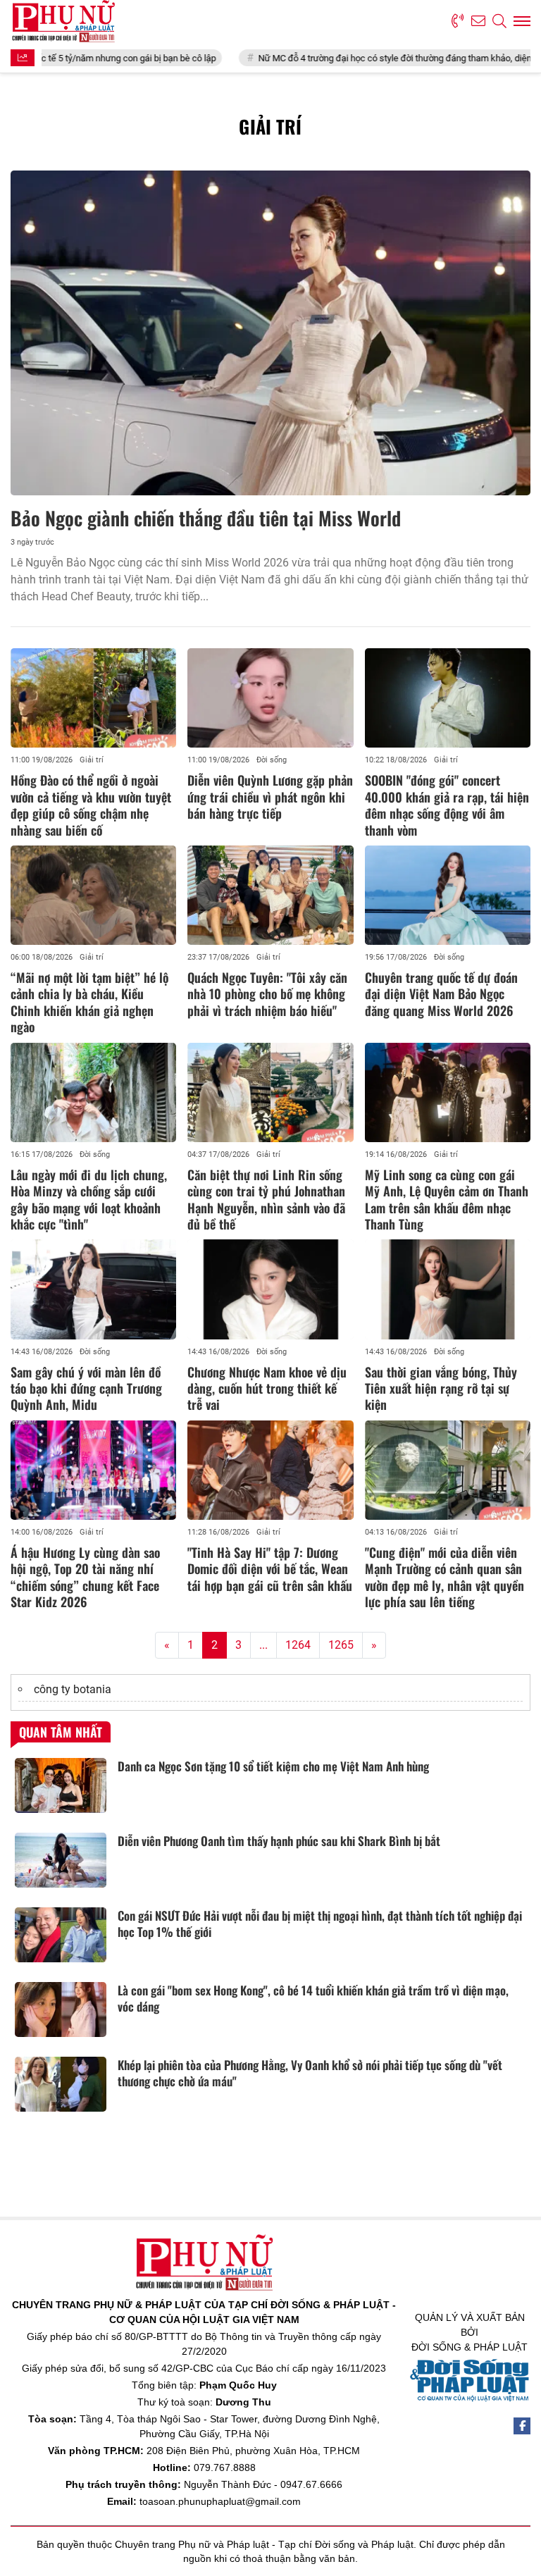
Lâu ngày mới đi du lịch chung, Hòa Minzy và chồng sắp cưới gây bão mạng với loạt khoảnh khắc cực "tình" (89, 1199)
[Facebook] (522, 2426)
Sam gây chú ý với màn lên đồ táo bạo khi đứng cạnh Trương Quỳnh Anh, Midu (86, 1388)
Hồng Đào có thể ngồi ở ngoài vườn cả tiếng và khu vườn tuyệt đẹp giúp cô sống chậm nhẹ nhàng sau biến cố (91, 805)
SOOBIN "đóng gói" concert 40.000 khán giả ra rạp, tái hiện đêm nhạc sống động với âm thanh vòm (447, 805)
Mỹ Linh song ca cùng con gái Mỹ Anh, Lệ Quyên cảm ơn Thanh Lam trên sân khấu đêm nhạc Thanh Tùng (447, 1199)
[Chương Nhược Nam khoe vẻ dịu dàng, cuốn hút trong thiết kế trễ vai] (270, 1289)
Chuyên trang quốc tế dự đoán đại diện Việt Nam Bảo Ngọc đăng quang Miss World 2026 (441, 994)
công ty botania (73, 1689)
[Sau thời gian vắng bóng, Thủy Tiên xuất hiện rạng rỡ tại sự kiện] (448, 1289)
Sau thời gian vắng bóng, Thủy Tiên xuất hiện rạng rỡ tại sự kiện (441, 1388)
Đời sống (272, 760)
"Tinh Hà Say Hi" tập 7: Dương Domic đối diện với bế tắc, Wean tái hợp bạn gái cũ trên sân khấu (270, 1569)
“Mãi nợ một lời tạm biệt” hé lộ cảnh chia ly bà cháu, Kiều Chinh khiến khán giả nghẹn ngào (89, 1002)
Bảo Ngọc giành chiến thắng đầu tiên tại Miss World (206, 518)
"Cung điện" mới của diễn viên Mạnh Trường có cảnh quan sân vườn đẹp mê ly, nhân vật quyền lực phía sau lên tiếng (444, 1577)
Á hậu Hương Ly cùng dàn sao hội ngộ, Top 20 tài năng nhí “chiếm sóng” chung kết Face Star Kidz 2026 (85, 1577)
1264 (298, 1645)
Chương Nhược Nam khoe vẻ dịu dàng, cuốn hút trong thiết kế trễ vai (267, 1388)
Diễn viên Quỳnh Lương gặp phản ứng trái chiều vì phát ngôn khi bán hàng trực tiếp (270, 797)
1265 (341, 1645)
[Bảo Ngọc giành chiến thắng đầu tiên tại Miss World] (270, 333)
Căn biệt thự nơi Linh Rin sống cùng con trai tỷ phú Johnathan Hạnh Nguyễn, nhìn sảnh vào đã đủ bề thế (266, 1199)
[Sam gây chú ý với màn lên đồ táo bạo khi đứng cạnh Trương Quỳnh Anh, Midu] (93, 1289)
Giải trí (92, 760)
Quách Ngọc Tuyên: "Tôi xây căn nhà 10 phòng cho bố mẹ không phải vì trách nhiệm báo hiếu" (267, 994)
